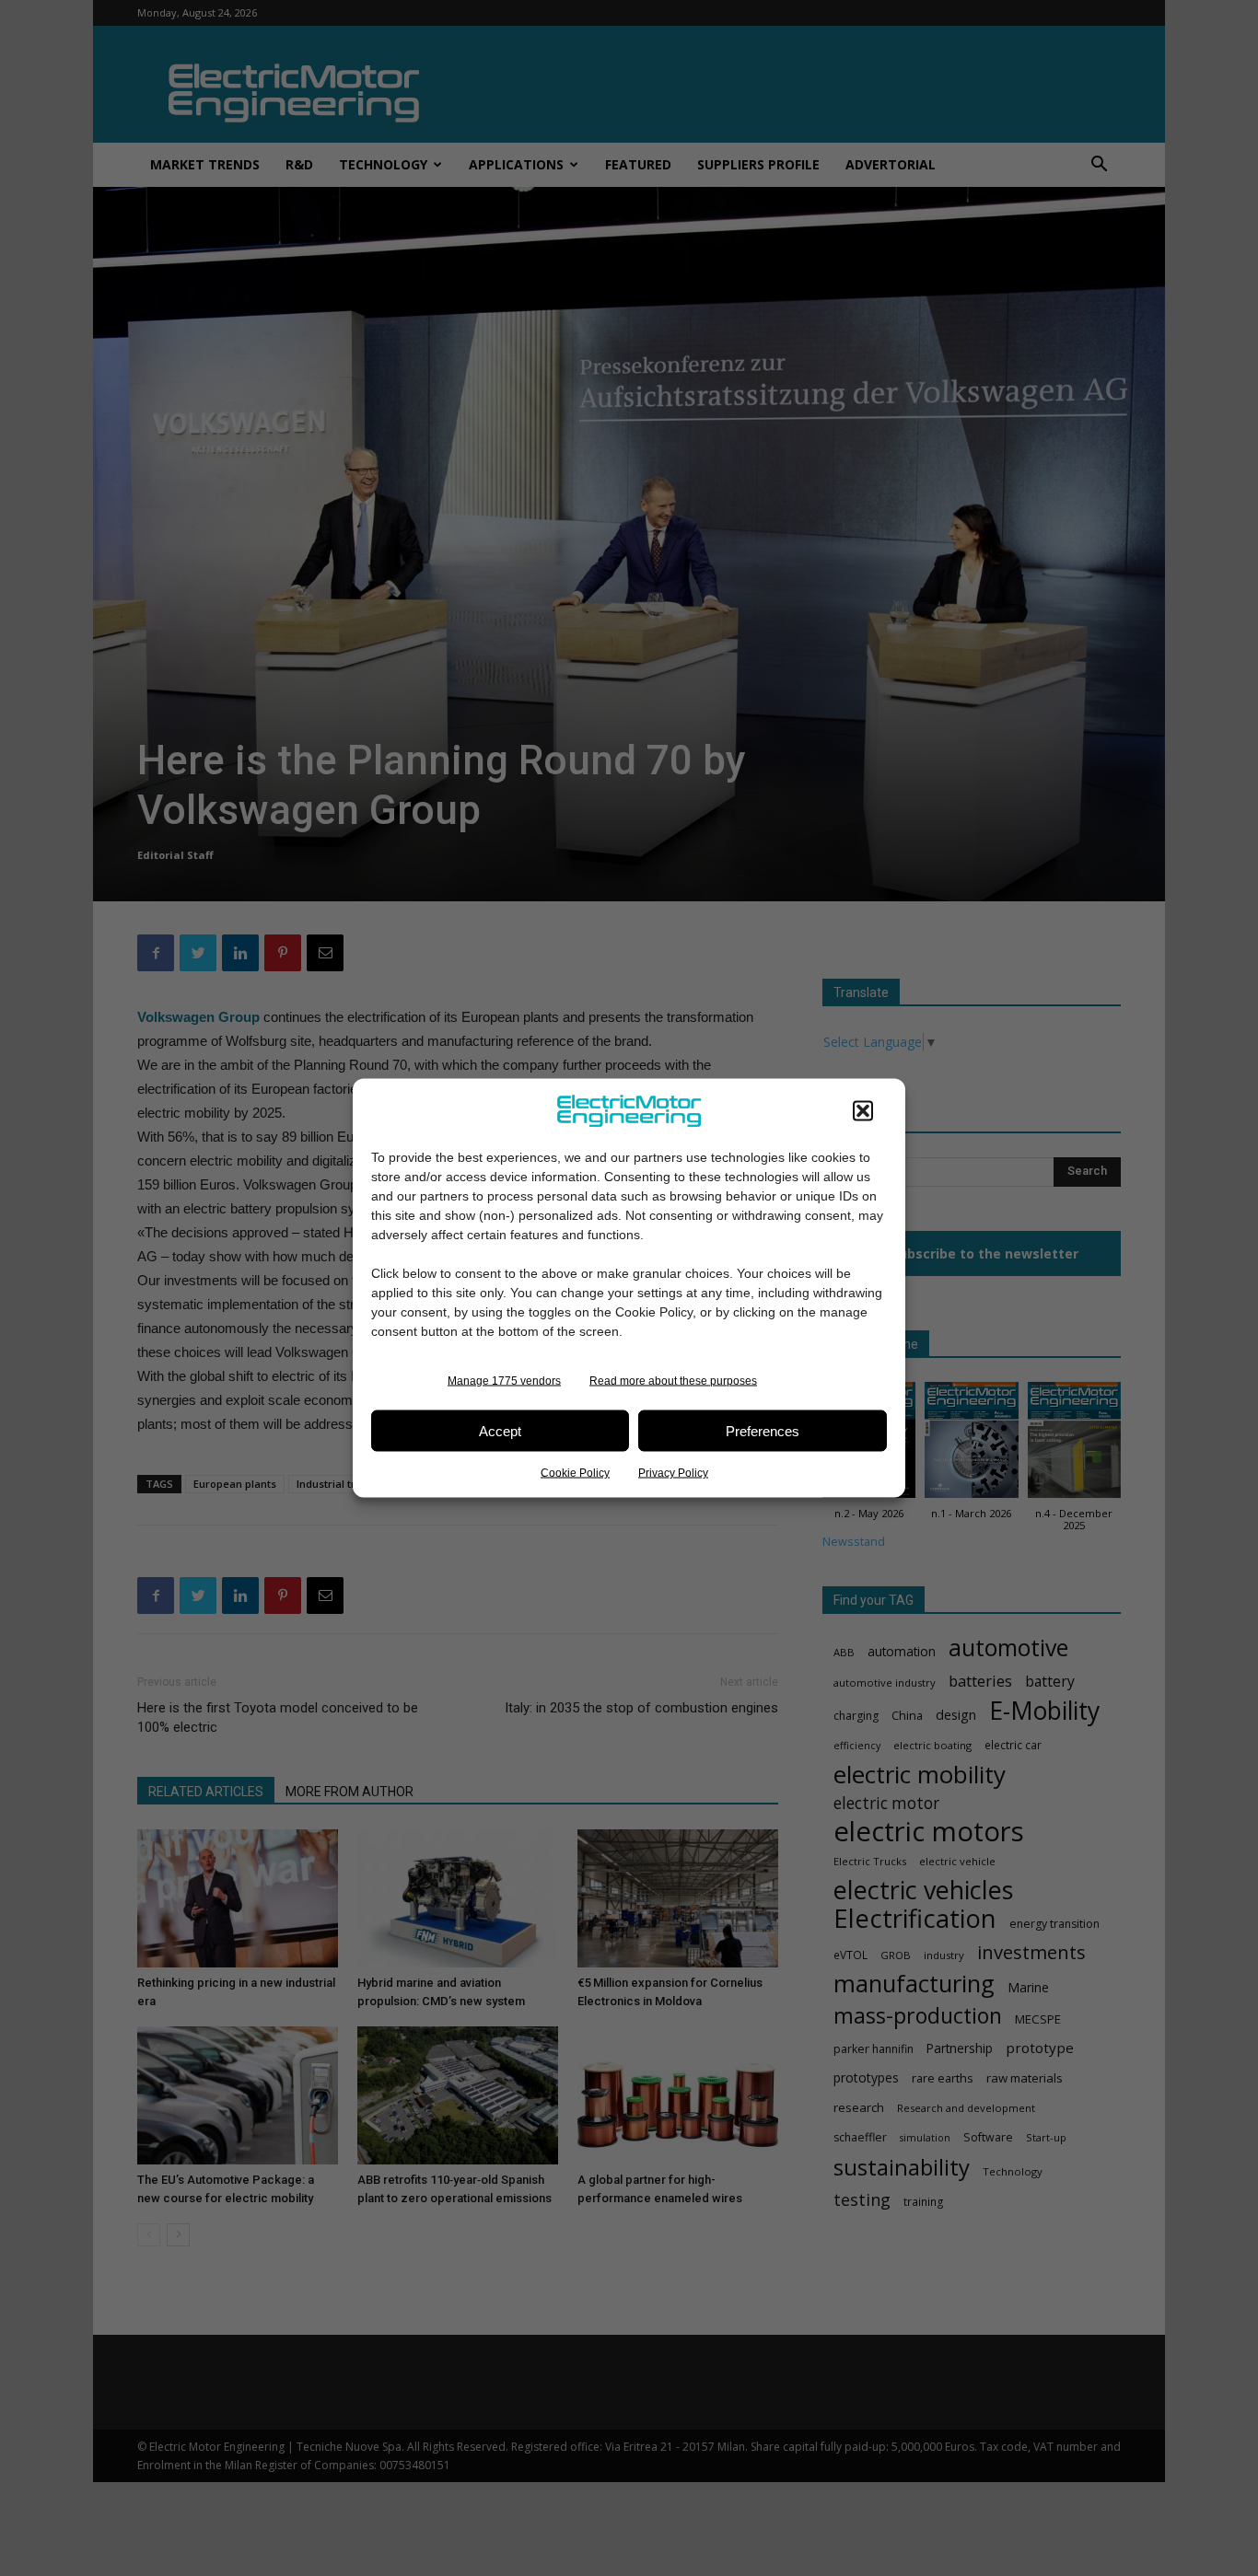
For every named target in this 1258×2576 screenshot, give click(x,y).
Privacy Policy (673, 1473)
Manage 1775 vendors (504, 1381)
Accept (500, 1430)
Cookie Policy (575, 1473)
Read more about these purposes (673, 1381)
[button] (863, 1111)
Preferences (763, 1430)
